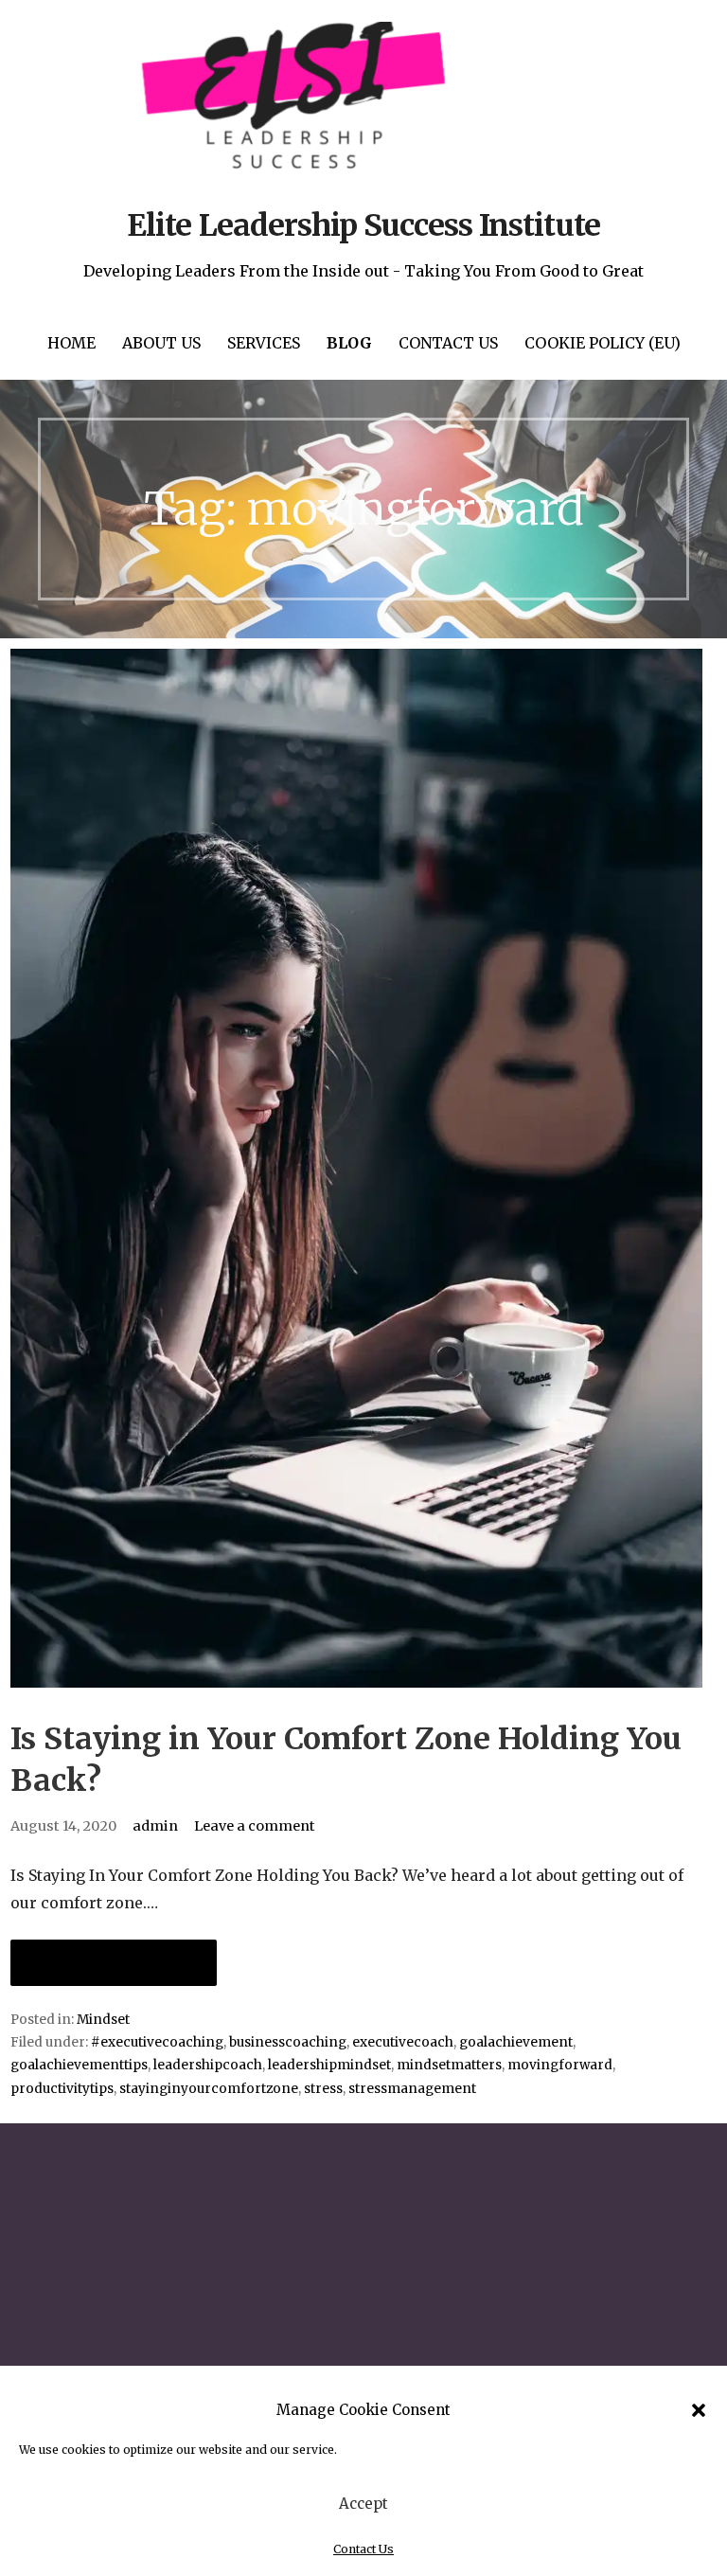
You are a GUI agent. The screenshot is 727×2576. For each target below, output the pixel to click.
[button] (699, 2410)
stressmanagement (412, 2089)
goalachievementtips (79, 2065)
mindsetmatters (449, 2065)
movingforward (560, 2065)
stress (323, 2089)
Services (264, 343)
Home (71, 343)
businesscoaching (288, 2042)
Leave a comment (255, 1826)
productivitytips (62, 2089)
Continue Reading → (114, 1963)
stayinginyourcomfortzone (209, 2089)
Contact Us (363, 2549)
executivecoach (403, 2042)
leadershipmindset (329, 2065)
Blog (349, 343)
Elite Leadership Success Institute (363, 225)
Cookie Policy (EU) (603, 343)
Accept (363, 2504)
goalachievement (516, 2042)
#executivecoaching (157, 2042)
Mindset (103, 2020)
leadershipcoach (208, 2065)
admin (155, 1826)
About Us (161, 343)
